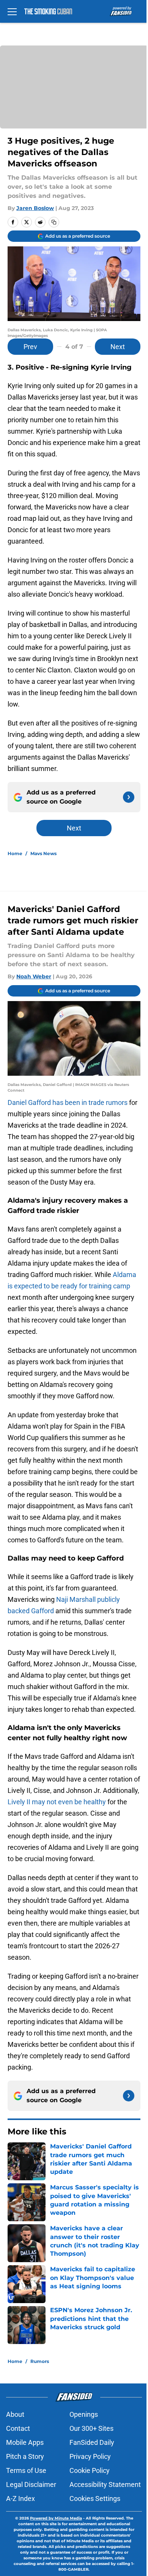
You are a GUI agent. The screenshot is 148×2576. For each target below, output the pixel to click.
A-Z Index (20, 2498)
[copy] (54, 222)
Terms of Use (26, 2470)
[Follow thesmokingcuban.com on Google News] (129, 797)
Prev (30, 347)
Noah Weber (34, 976)
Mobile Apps (25, 2442)
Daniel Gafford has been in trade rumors (68, 1102)
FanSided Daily (92, 2442)
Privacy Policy (90, 2456)
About (15, 2414)
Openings (84, 2414)
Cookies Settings (95, 2498)
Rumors (40, 2361)
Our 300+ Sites (91, 2428)
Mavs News (43, 853)
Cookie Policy (90, 2470)
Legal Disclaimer (31, 2484)
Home (15, 853)
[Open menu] (12, 11)
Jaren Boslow (35, 208)
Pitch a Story (25, 2456)
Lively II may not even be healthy (57, 1802)
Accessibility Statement (105, 2484)
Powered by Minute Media (56, 2518)
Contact (18, 2428)
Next (118, 347)
